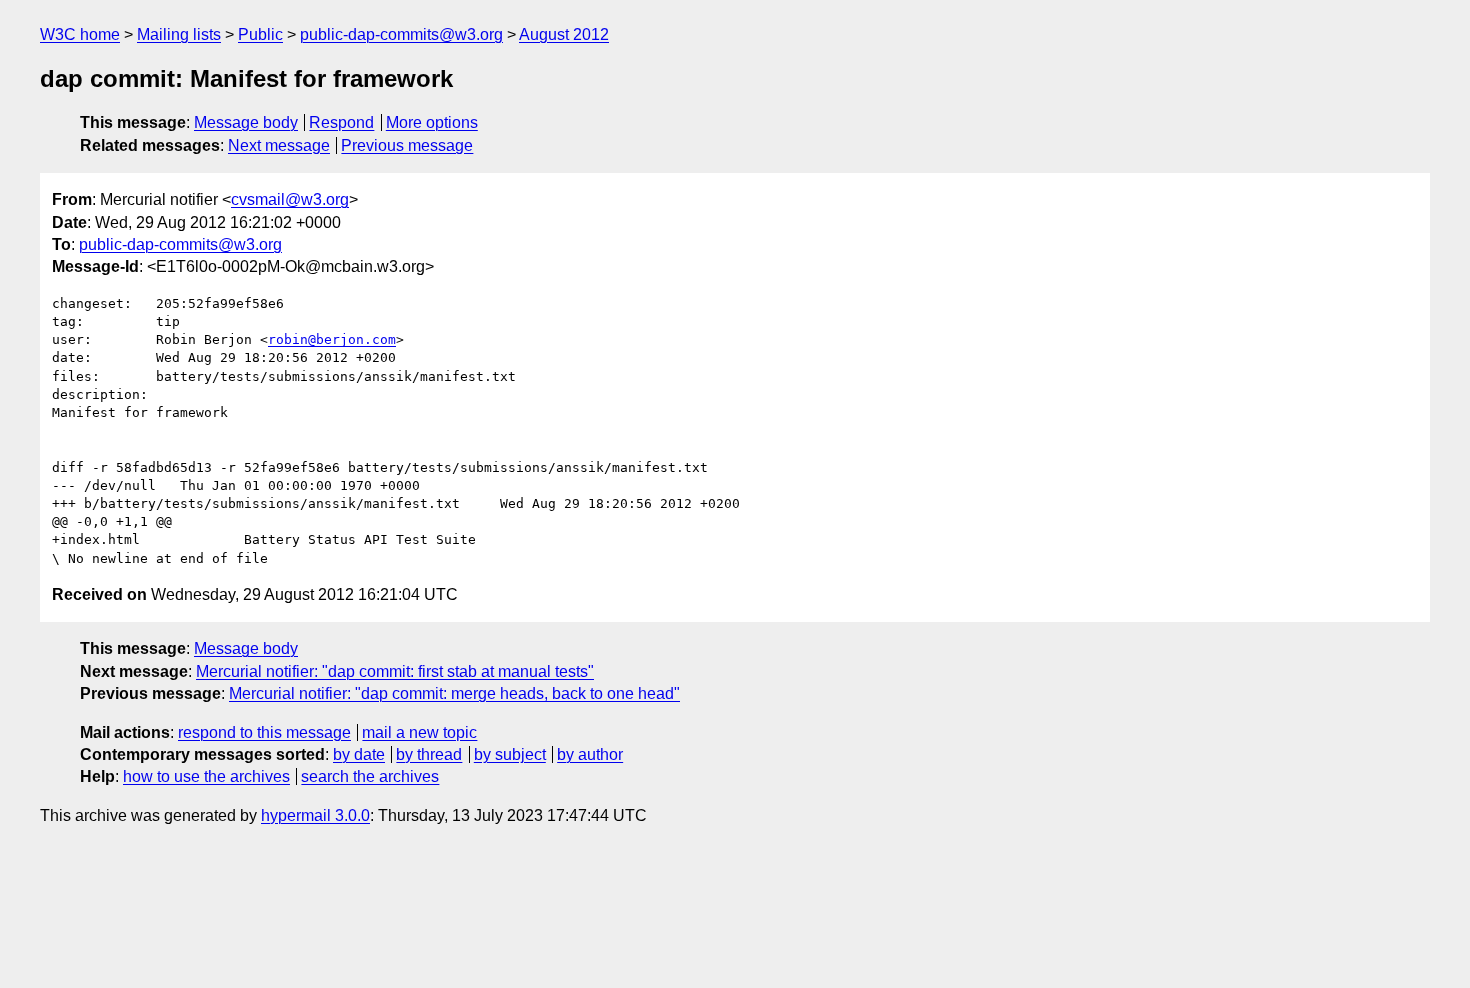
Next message (279, 145)
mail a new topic (419, 732)
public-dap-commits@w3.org (401, 34)
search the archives (370, 776)
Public (260, 34)
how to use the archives (206, 776)
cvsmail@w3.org (290, 199)
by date (359, 754)
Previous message (407, 145)
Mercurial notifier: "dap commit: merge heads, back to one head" (454, 693)
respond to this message (264, 732)
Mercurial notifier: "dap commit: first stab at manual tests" (395, 671)
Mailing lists (179, 34)
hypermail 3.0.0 (315, 815)
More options (432, 122)
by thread (429, 754)
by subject (510, 754)
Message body (246, 122)
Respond (341, 122)
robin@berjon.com (332, 339)
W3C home (80, 34)
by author (590, 754)
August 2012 (564, 34)
